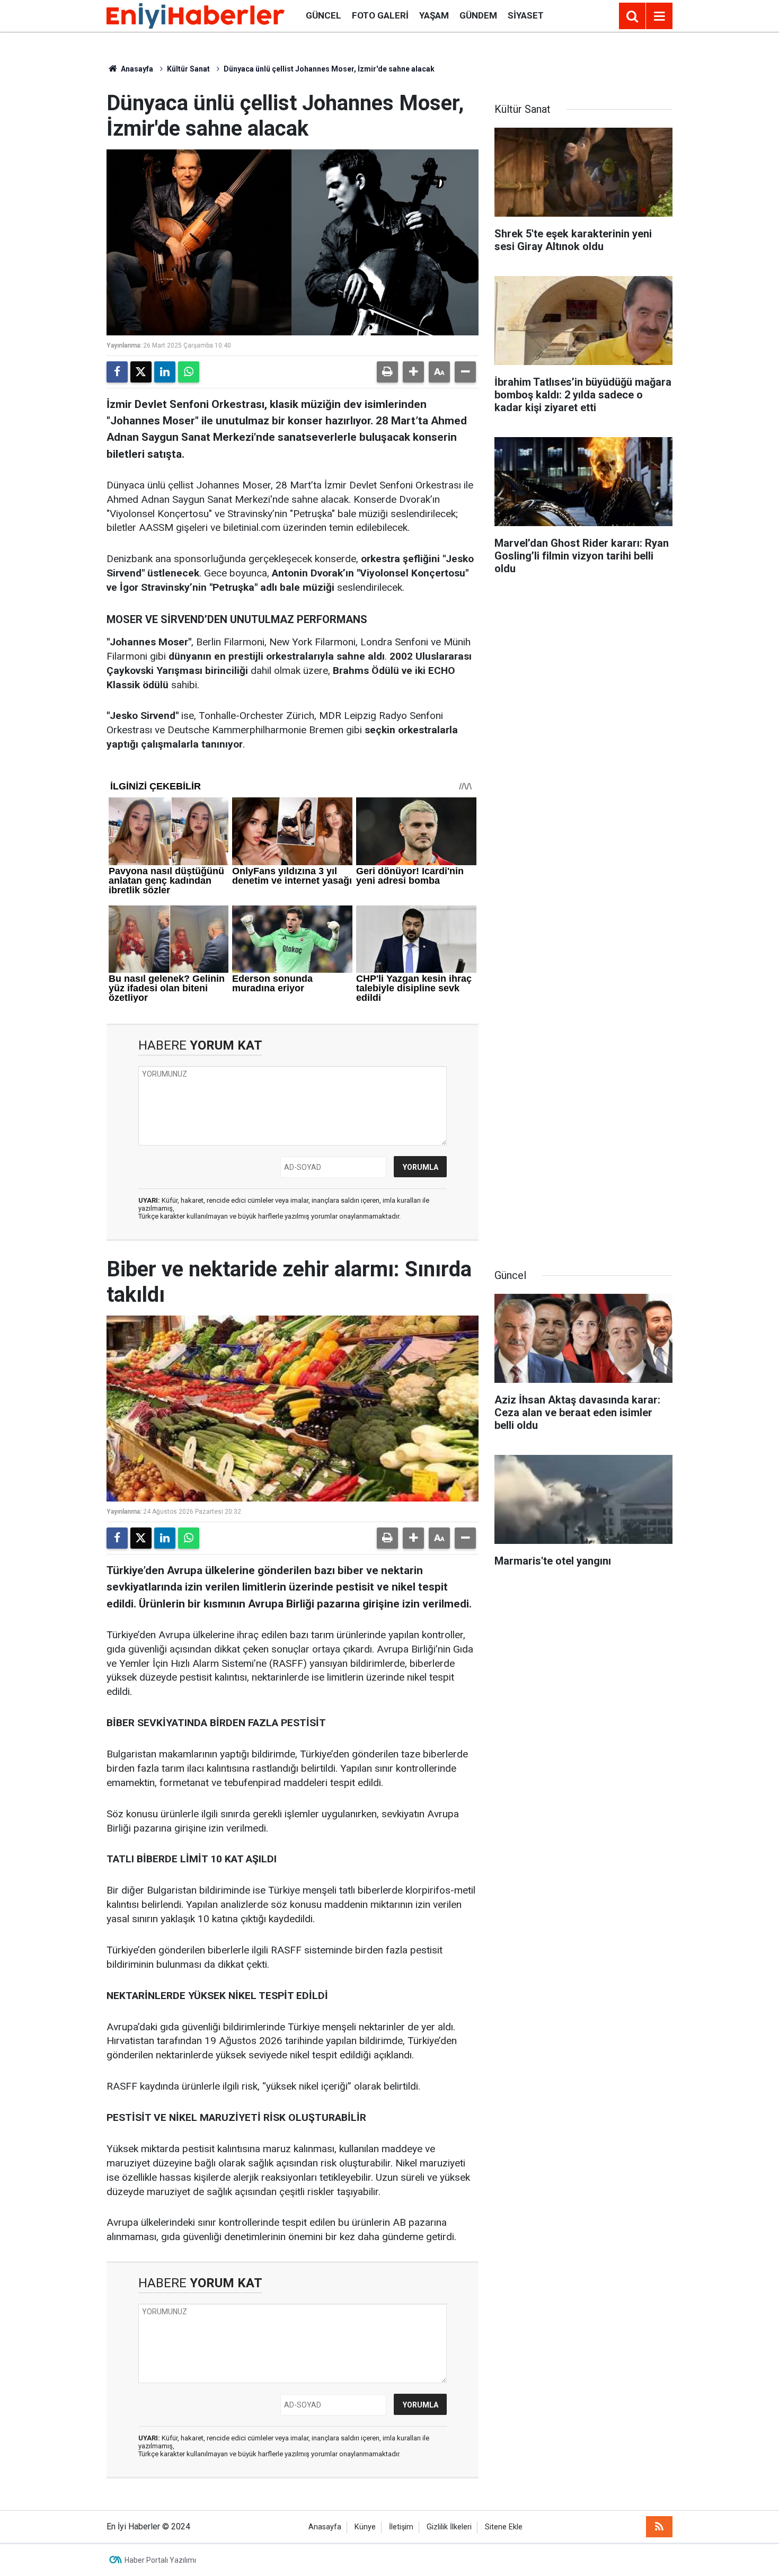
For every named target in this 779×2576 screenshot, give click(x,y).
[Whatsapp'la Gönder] (189, 372)
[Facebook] (117, 372)
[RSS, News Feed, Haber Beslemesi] (659, 2527)
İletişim (401, 2527)
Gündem (478, 15)
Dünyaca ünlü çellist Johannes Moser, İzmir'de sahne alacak (329, 69)
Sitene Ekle (504, 2527)
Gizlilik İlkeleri (449, 2527)
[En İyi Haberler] (196, 15)
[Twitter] (141, 372)
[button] (413, 372)
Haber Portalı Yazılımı (160, 2560)
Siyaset (526, 15)
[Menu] (659, 16)
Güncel (324, 15)
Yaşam (434, 15)
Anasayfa (136, 69)
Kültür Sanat (188, 69)
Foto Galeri (380, 15)
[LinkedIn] (165, 372)
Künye (365, 2527)
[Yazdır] (387, 372)
